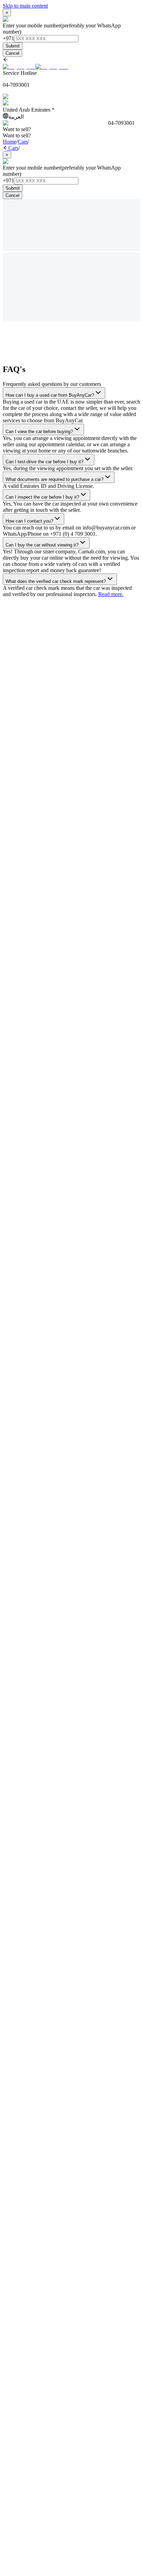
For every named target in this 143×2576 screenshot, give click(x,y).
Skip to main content (25, 6)
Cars (23, 142)
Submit (13, 46)
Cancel (12, 53)
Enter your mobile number (32, 25)
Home (10, 142)
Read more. (111, 594)
